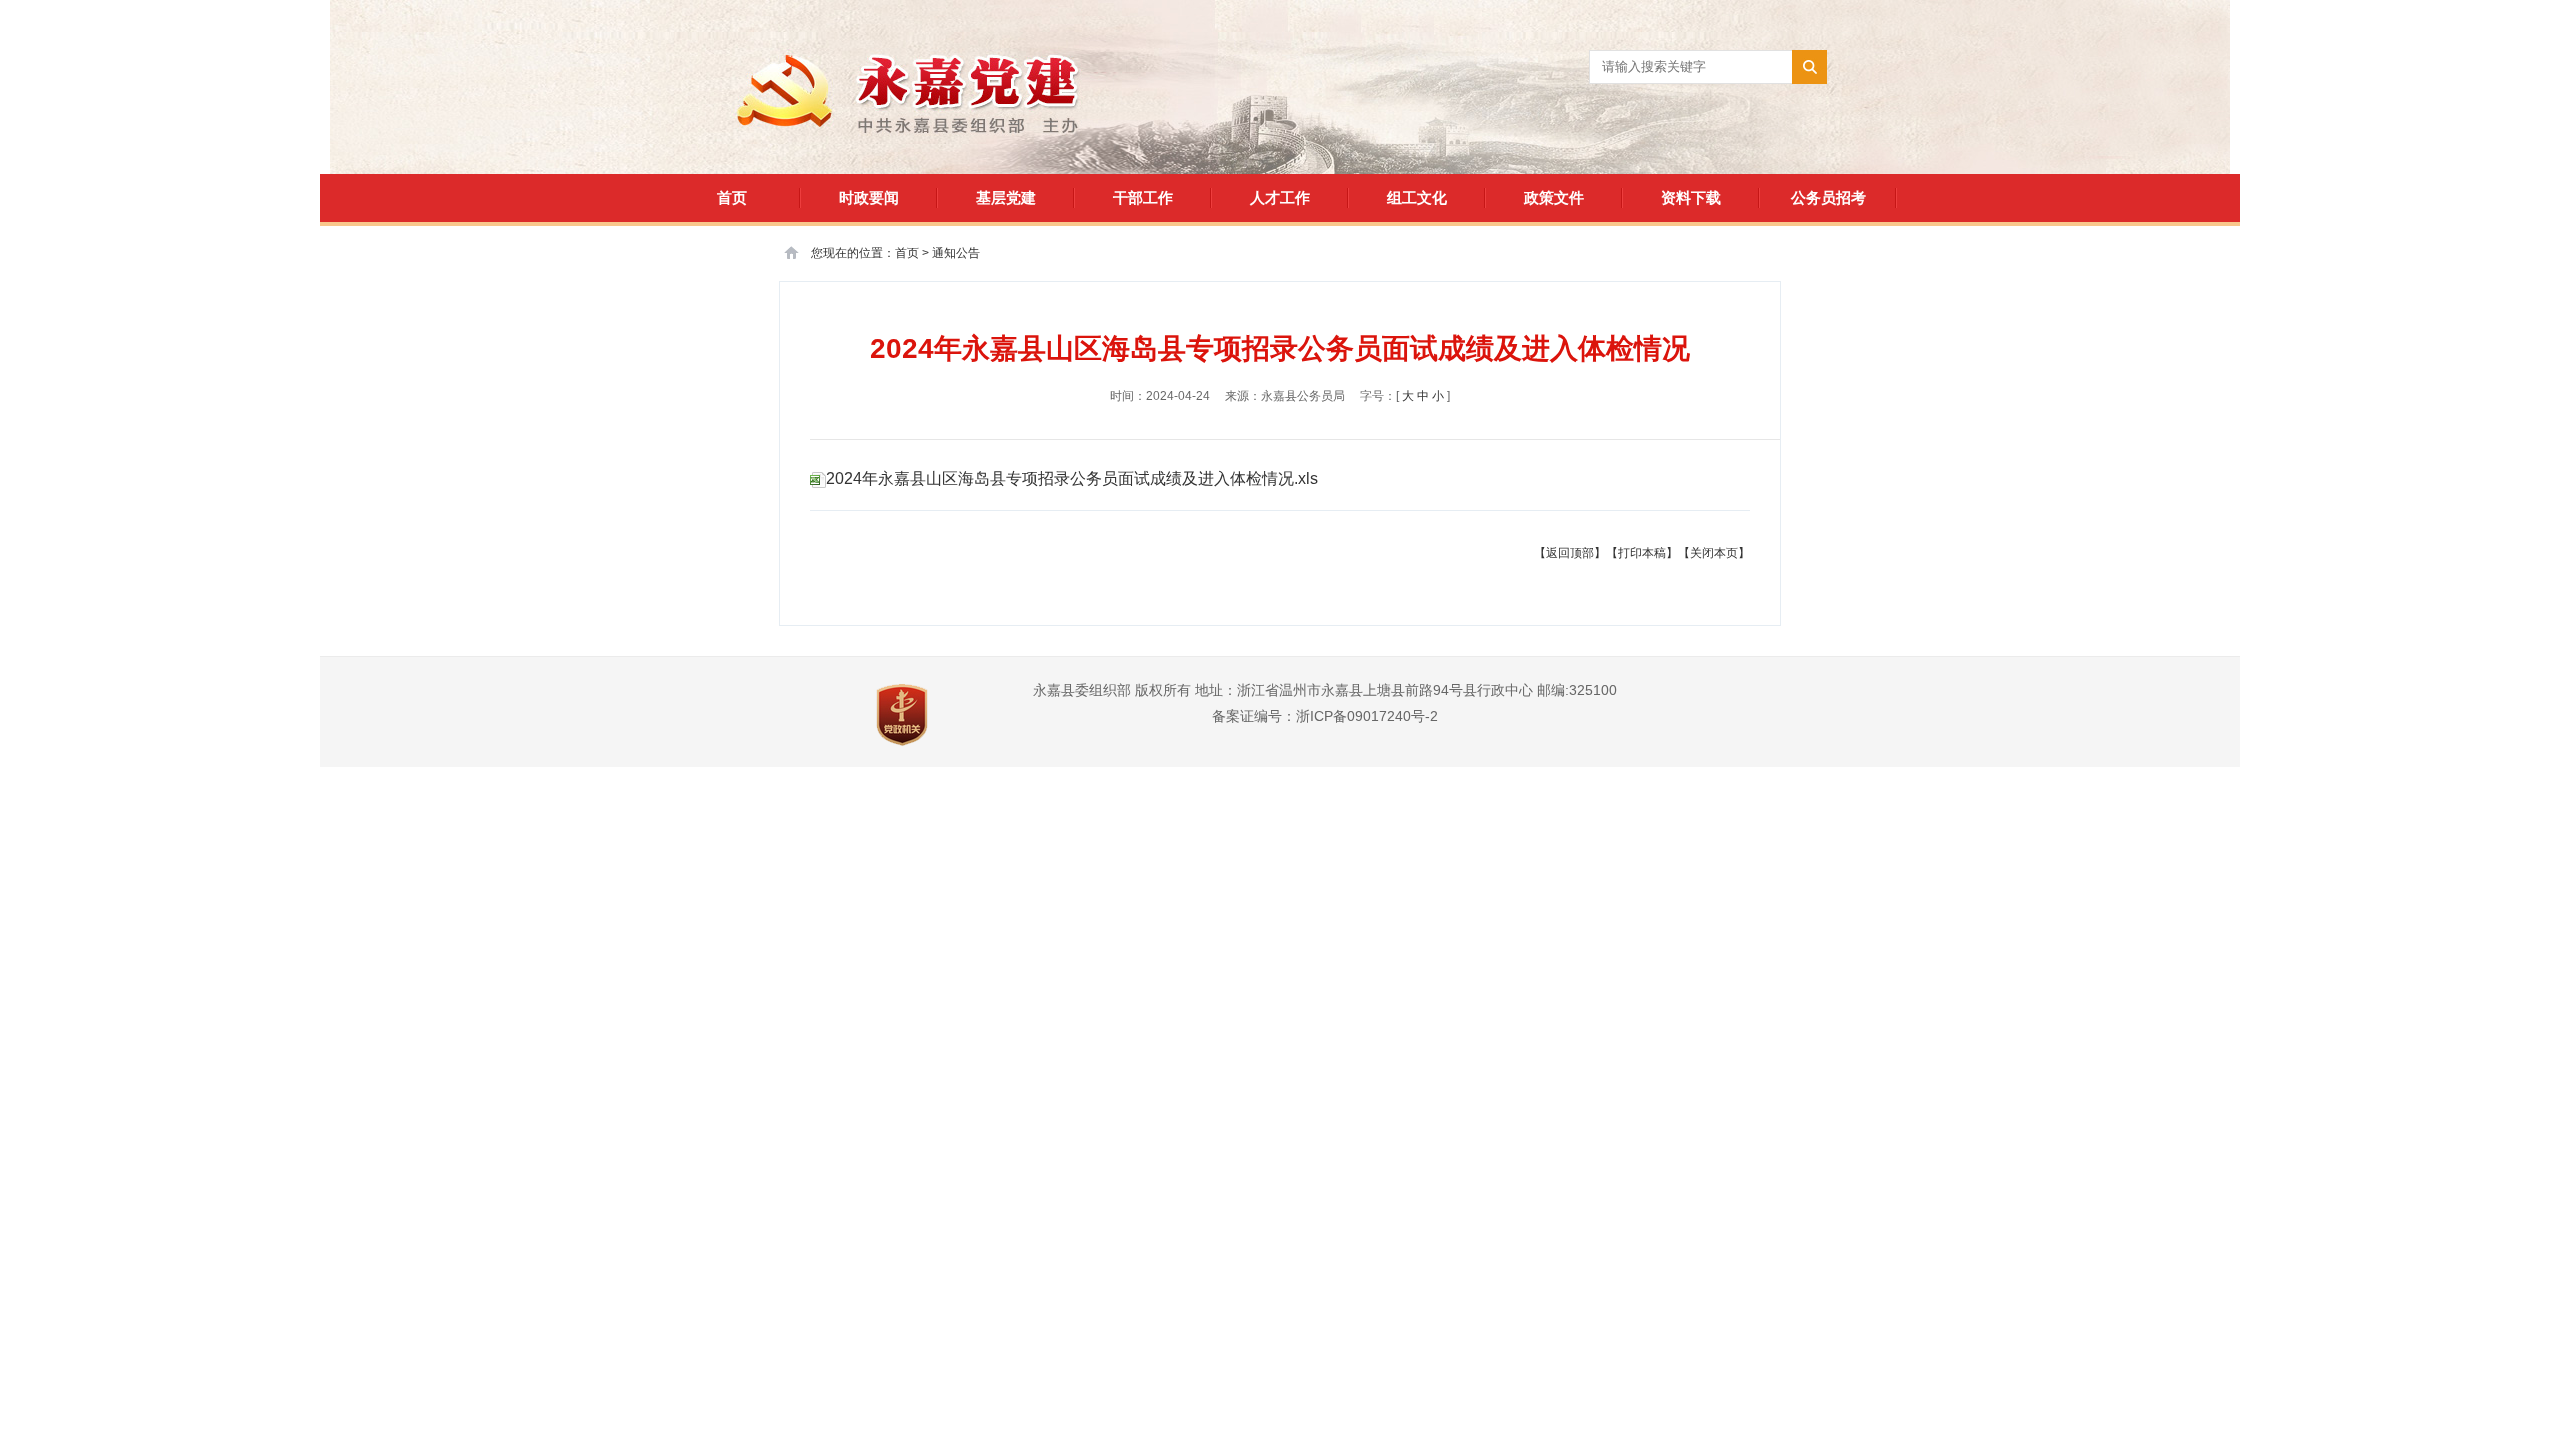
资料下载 (1691, 197)
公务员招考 (1828, 197)
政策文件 (1554, 197)
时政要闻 (869, 197)
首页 (732, 197)
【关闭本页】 (1714, 553)
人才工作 (1280, 197)
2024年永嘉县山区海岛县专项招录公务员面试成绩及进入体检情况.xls (1072, 478)
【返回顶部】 (1570, 553)
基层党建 (1006, 197)
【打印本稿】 (1642, 553)
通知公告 (956, 253)
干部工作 (1143, 197)
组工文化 (1417, 197)
